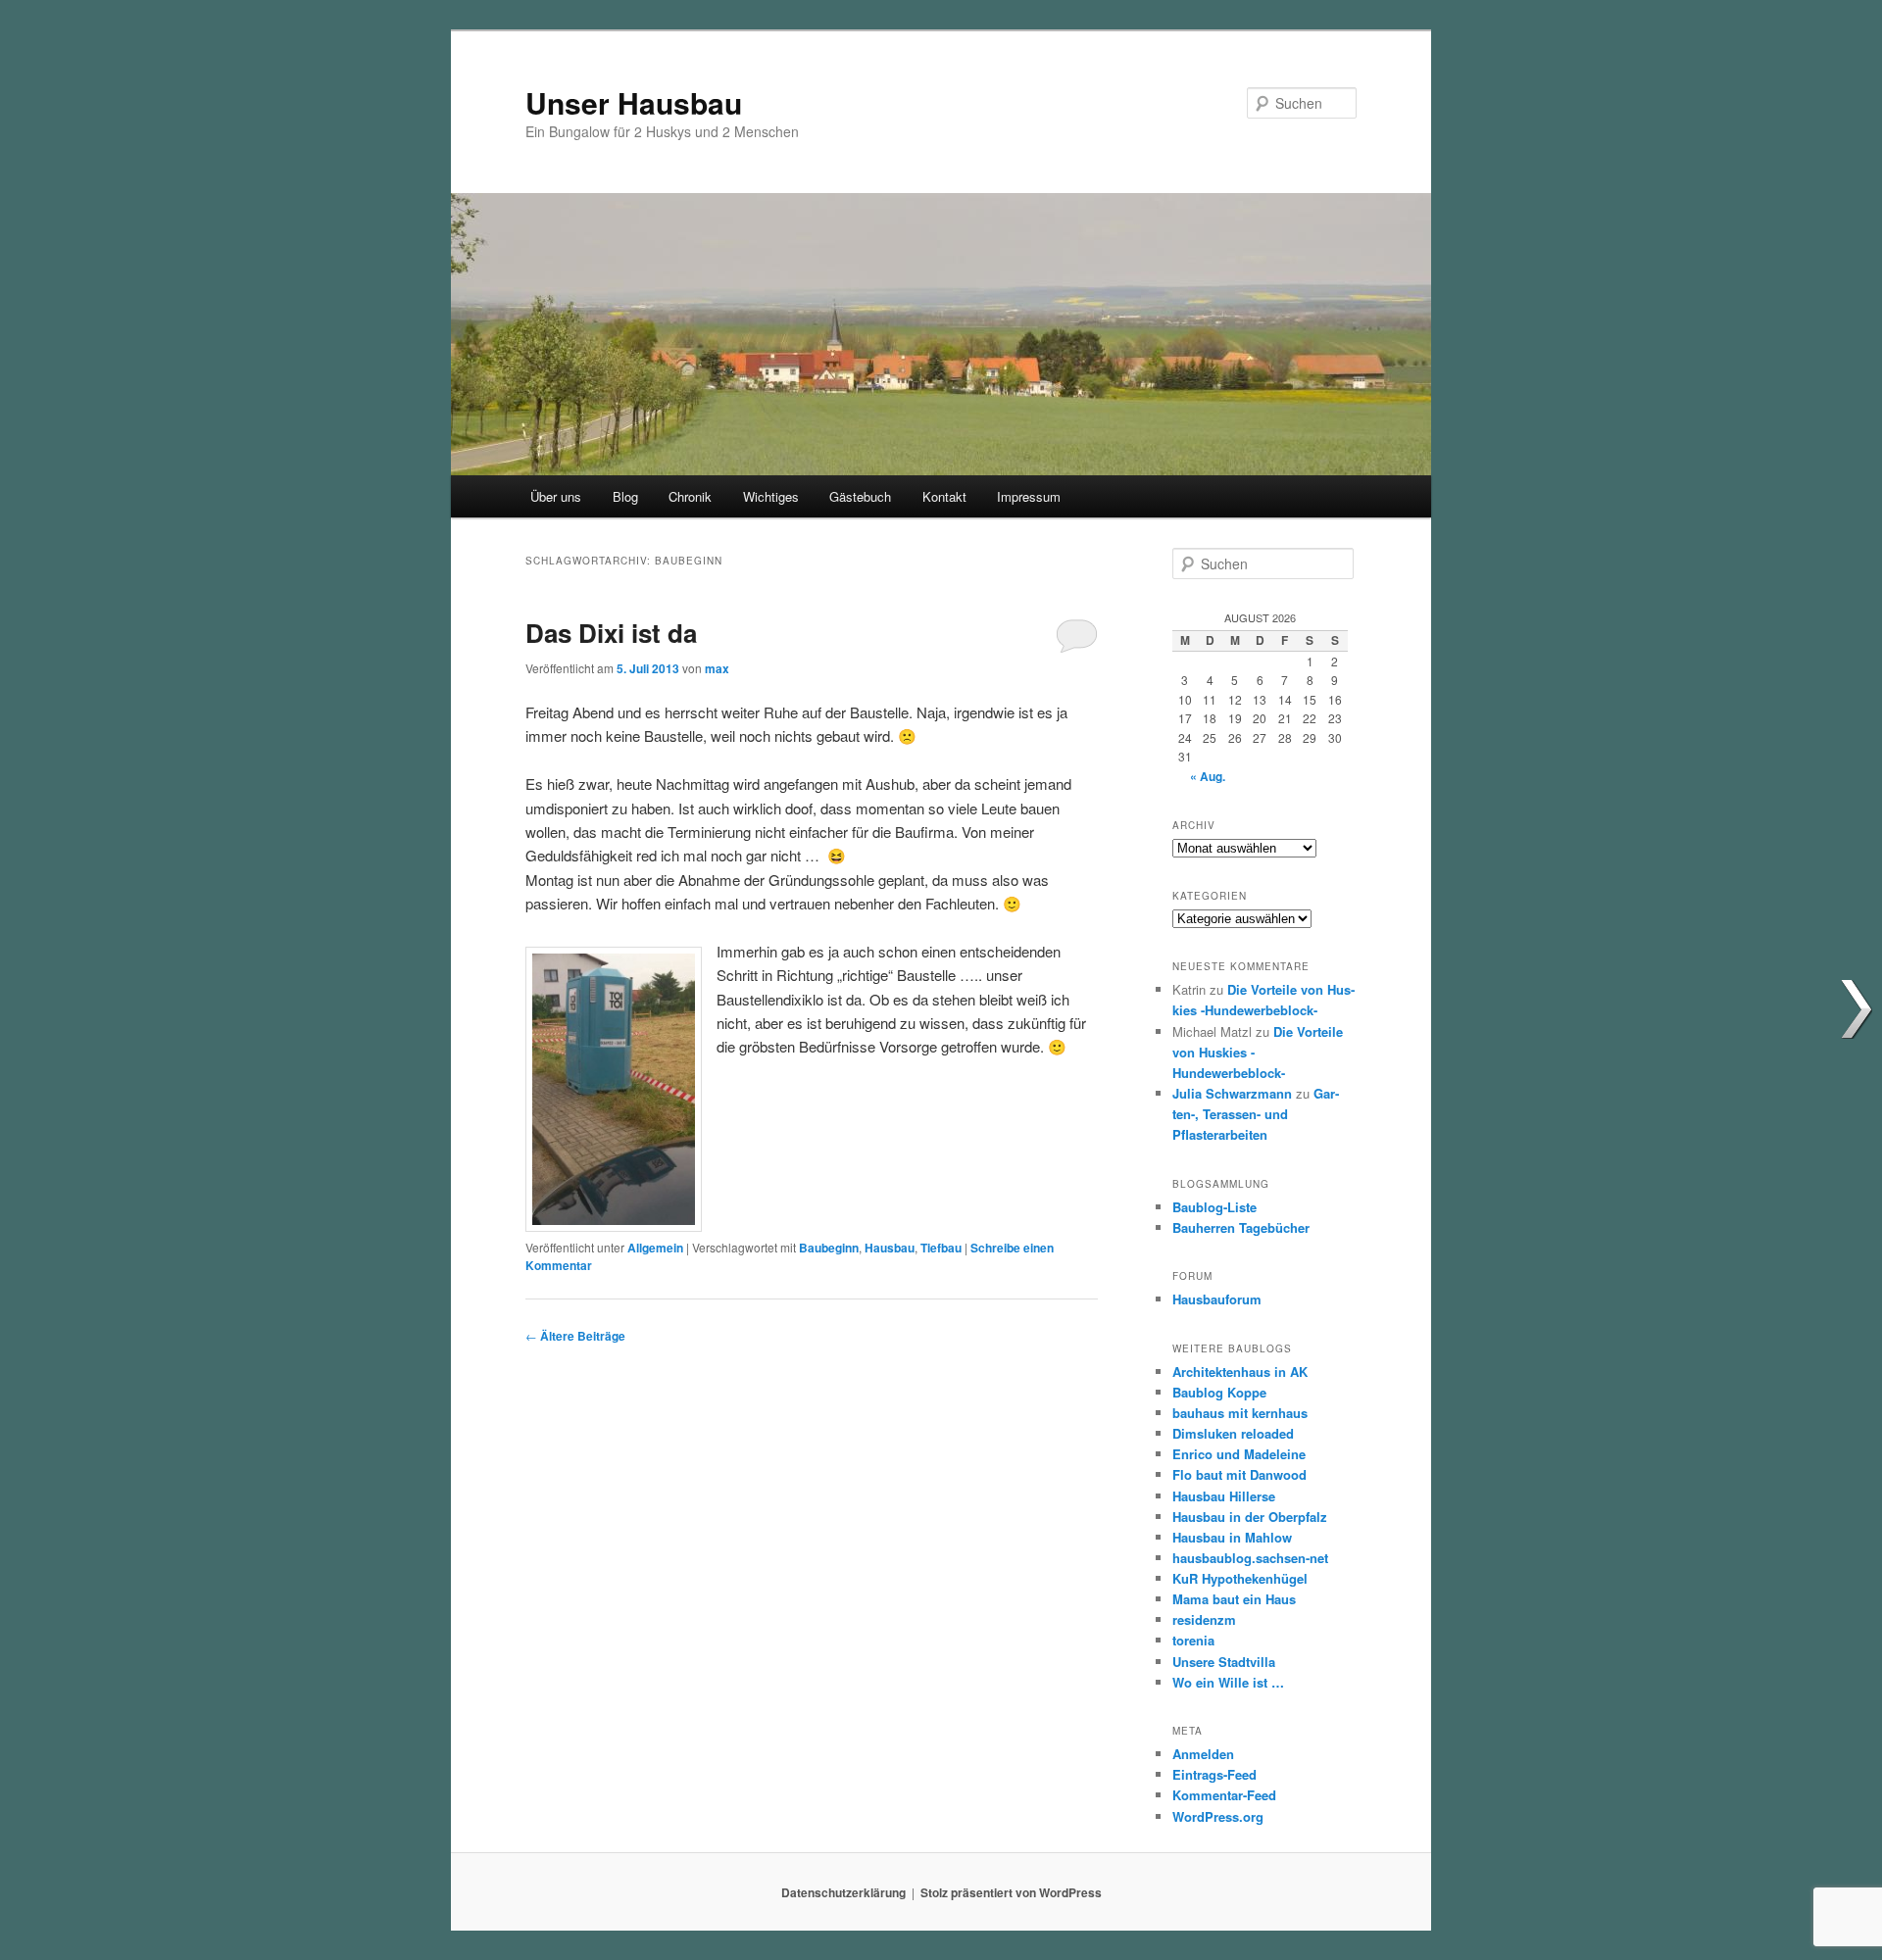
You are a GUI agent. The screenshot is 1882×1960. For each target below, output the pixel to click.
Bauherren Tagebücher (1241, 1227)
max (717, 668)
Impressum (1029, 496)
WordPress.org (1218, 1816)
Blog (625, 496)
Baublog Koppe (1219, 1392)
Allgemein (655, 1248)
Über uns (556, 496)
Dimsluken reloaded (1233, 1433)
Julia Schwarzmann (1232, 1093)
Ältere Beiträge (575, 1336)
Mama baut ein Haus (1234, 1599)
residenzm (1204, 1619)
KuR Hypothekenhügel (1240, 1578)
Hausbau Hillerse (1224, 1496)
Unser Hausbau (634, 102)
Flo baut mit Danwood (1239, 1474)
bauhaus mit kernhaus (1240, 1413)
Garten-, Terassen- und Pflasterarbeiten (1256, 1114)
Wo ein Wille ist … (1228, 1682)
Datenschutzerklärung (843, 1892)
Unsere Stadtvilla (1224, 1662)
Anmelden (1203, 1754)
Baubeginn (829, 1248)
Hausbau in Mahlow (1232, 1537)
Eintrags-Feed (1214, 1774)
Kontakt (944, 496)
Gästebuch (860, 496)
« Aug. (1208, 776)
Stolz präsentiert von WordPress (1011, 1892)
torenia (1193, 1640)
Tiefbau (941, 1248)
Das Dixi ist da (611, 633)
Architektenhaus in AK (1240, 1372)
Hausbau (890, 1248)
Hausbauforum (1217, 1299)
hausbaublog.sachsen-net (1250, 1558)
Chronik (690, 496)
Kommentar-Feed (1224, 1795)
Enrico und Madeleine (1239, 1454)
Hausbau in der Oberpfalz (1250, 1517)
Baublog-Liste (1214, 1207)
